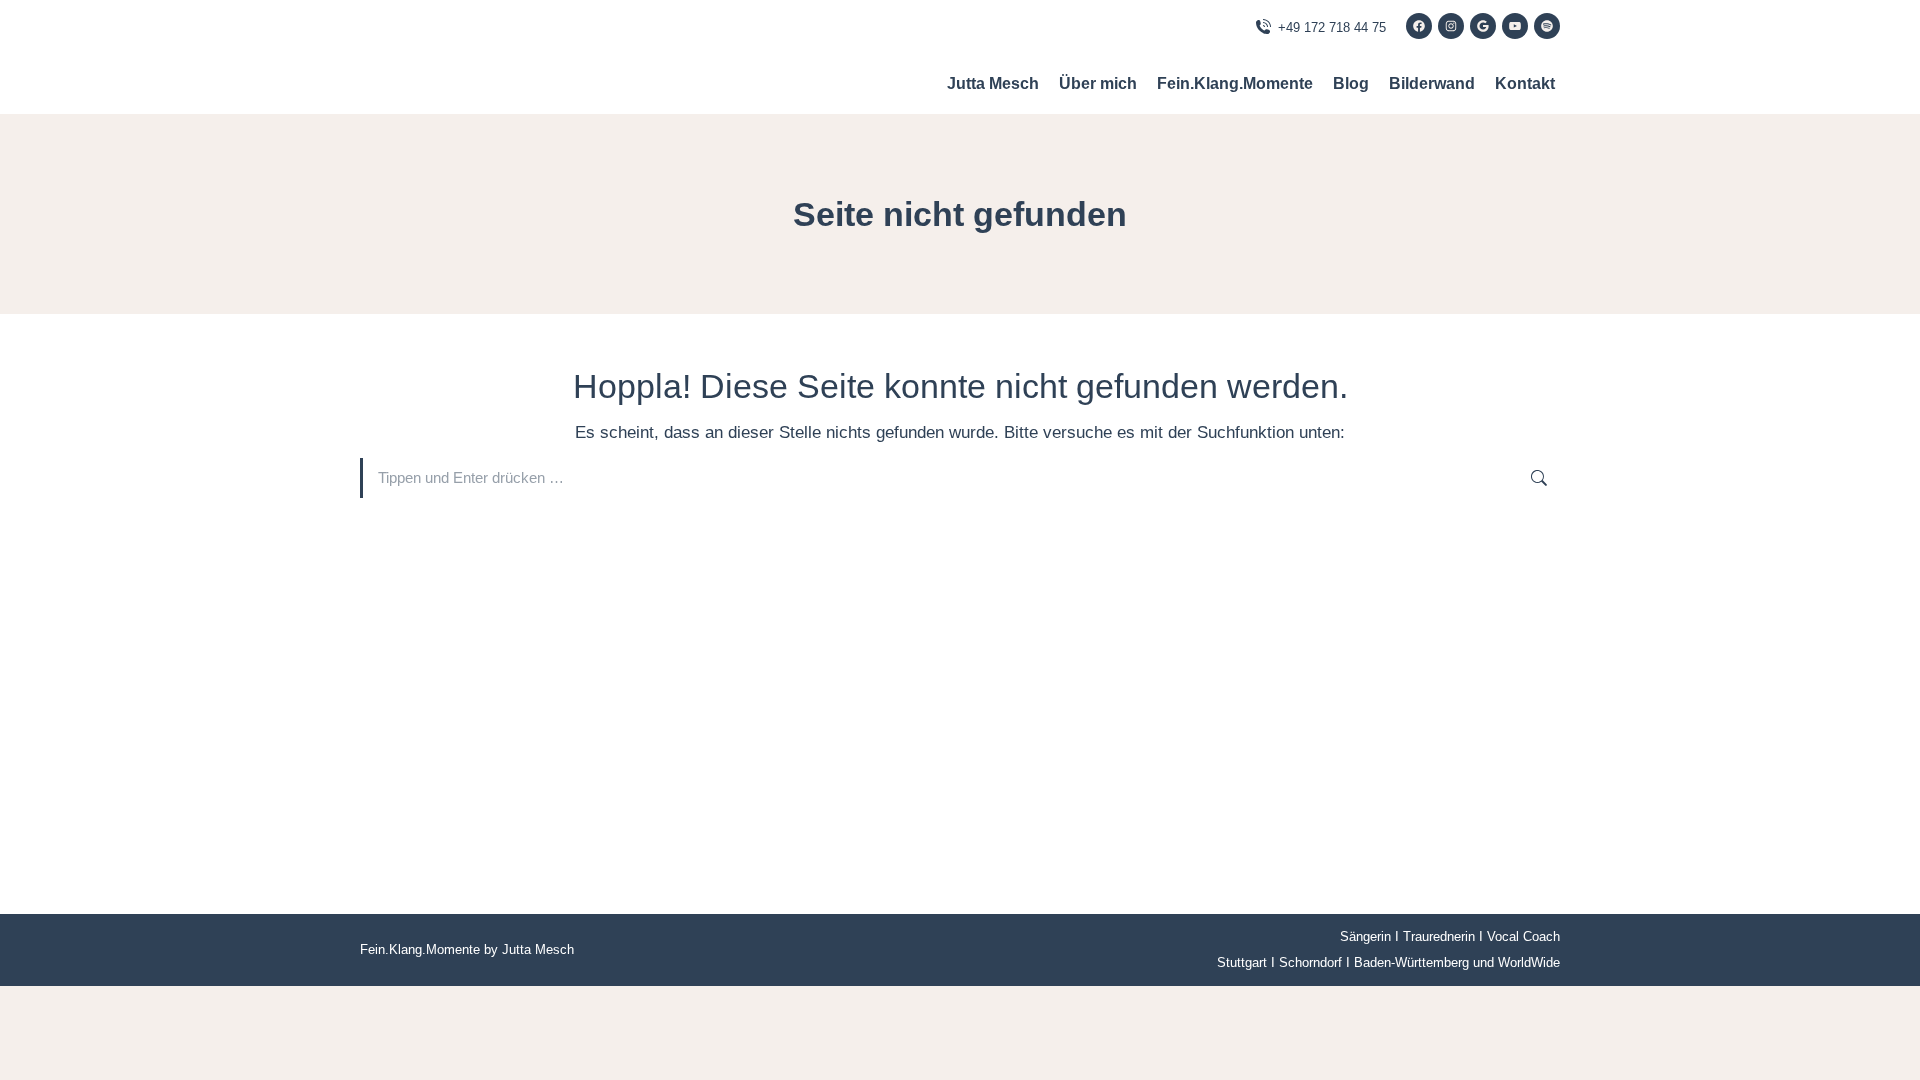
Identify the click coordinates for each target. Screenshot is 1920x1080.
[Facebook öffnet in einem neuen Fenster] (1419, 26)
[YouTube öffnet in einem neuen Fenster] (1515, 26)
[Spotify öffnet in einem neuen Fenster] (1547, 26)
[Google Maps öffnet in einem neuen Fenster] (1483, 26)
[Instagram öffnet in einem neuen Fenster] (1451, 26)
